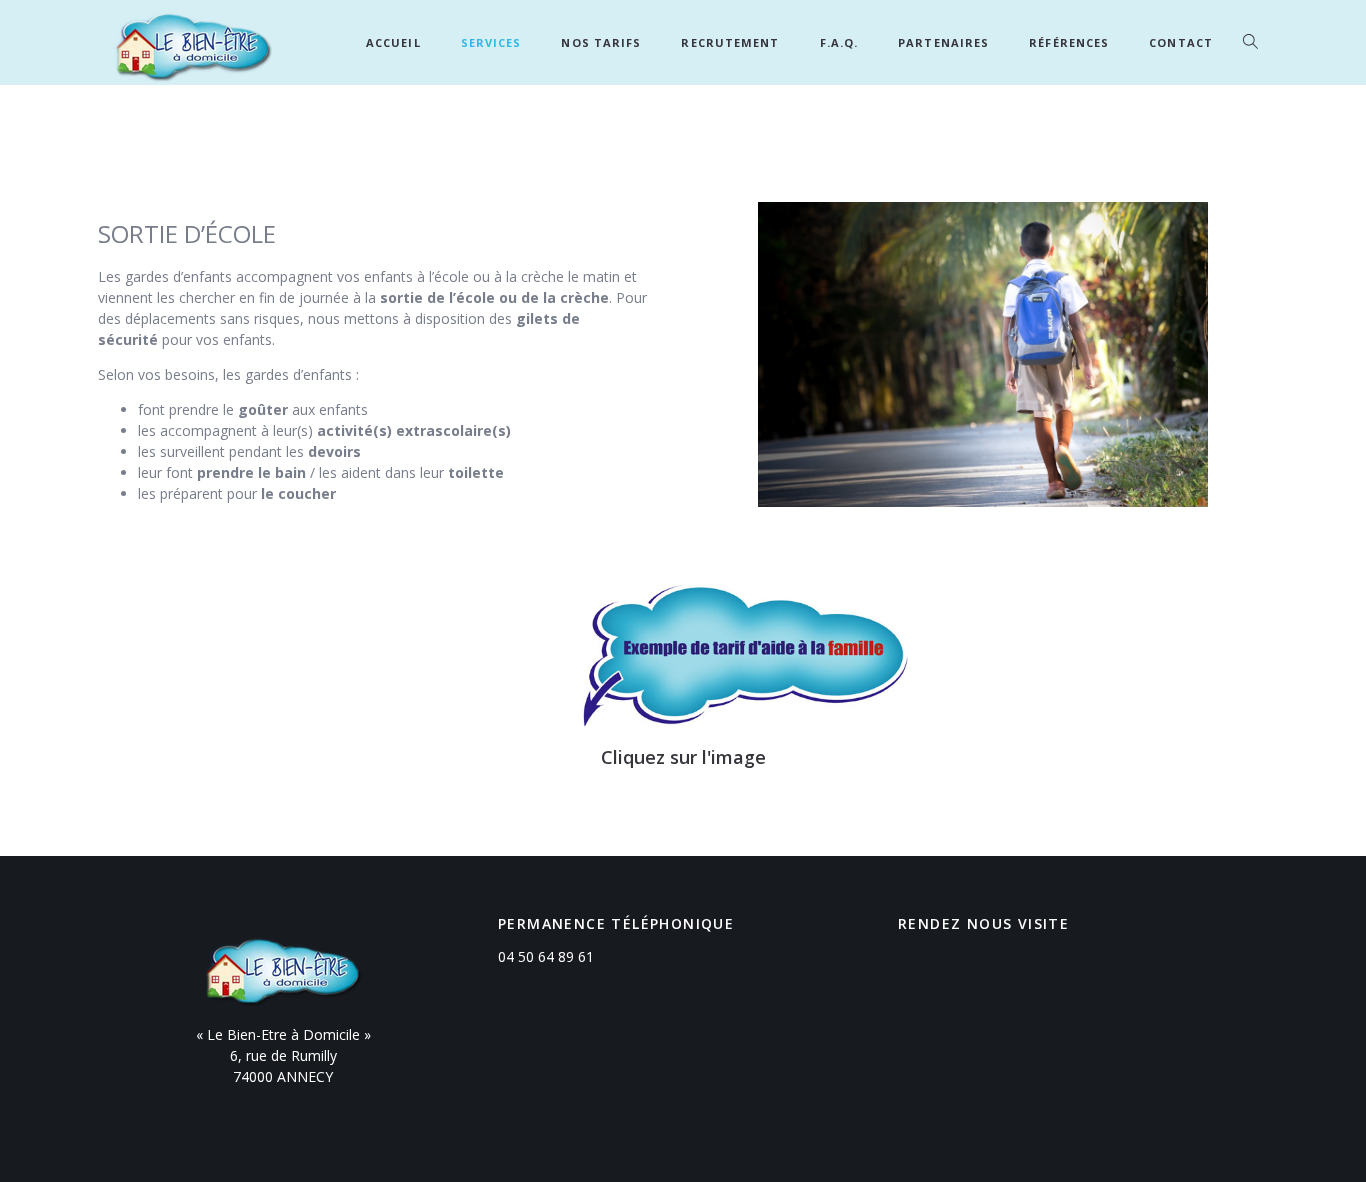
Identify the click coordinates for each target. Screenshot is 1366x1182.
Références (1069, 42)
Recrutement (730, 42)
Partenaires (943, 42)
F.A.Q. (839, 42)
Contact (1181, 42)
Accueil (393, 42)
